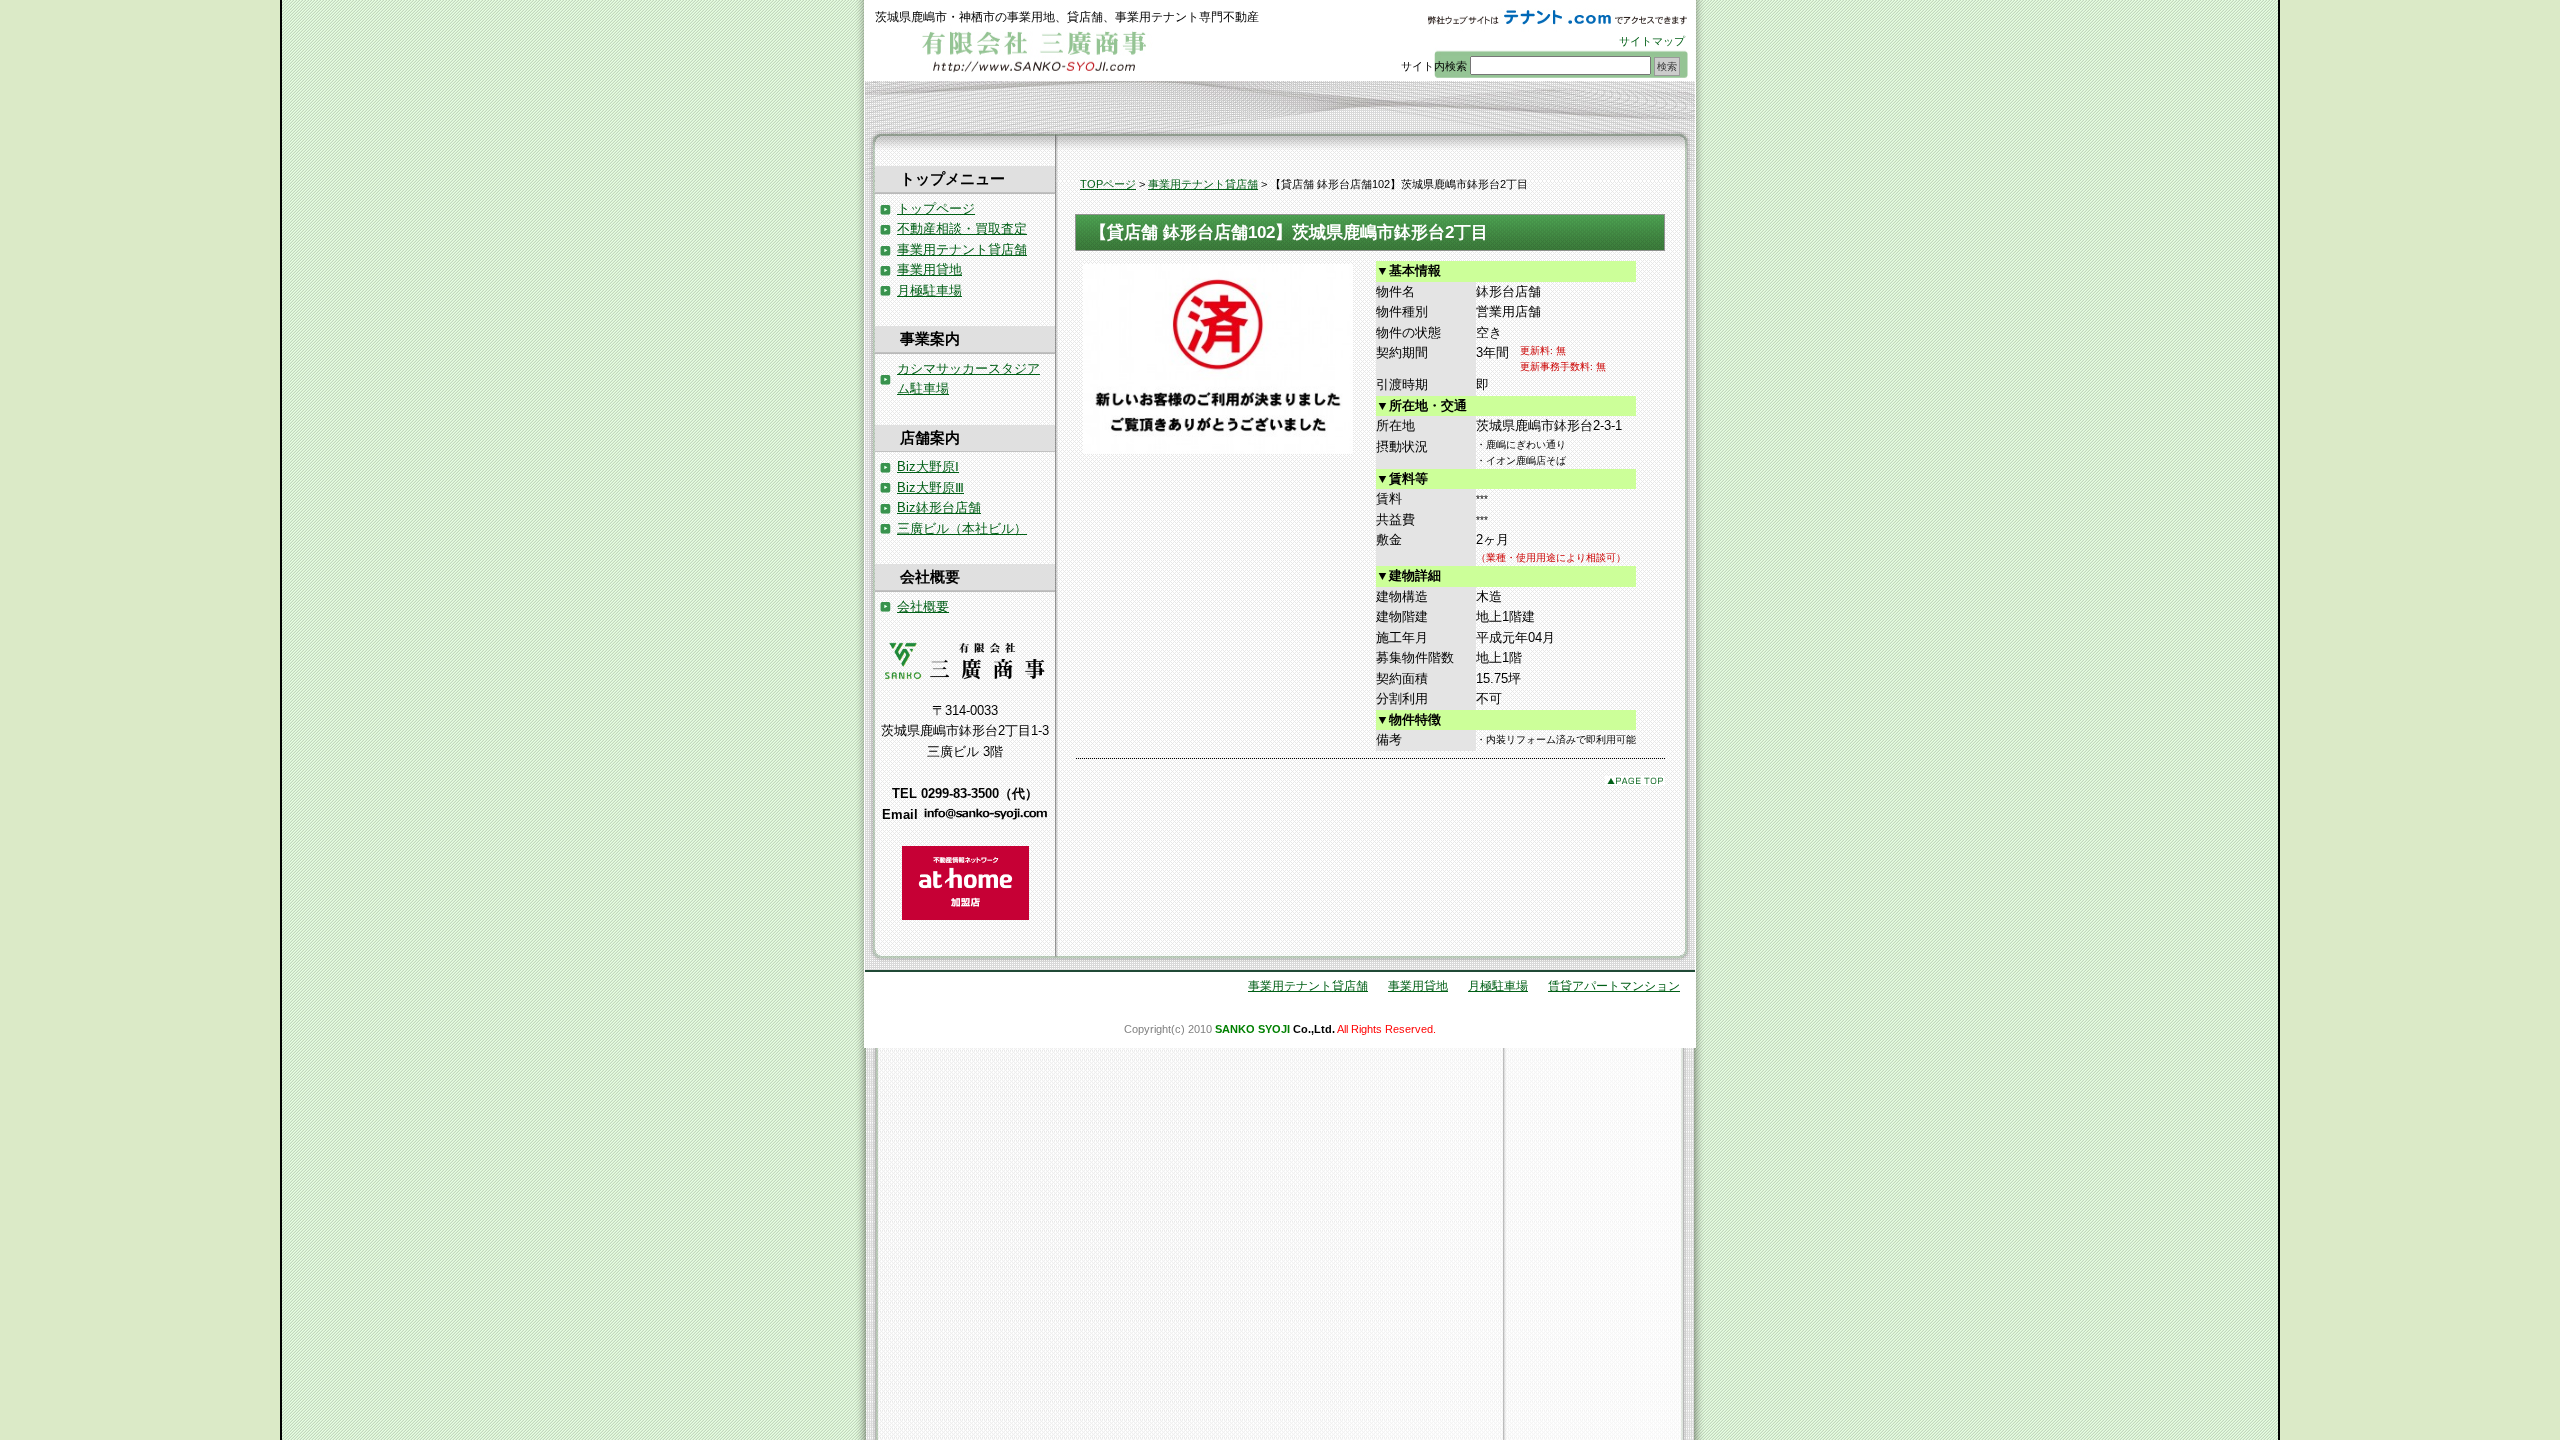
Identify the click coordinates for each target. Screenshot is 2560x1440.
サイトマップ (1652, 41)
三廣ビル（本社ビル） (962, 528)
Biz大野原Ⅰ (928, 466)
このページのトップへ (1635, 780)
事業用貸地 (929, 269)
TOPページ (1108, 184)
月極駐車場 (929, 290)
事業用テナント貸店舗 (1203, 184)
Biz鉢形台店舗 (939, 507)
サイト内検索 (1434, 66)
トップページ (936, 208)
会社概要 (923, 606)
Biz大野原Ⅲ (930, 487)
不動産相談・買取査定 (962, 228)
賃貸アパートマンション (1614, 986)
